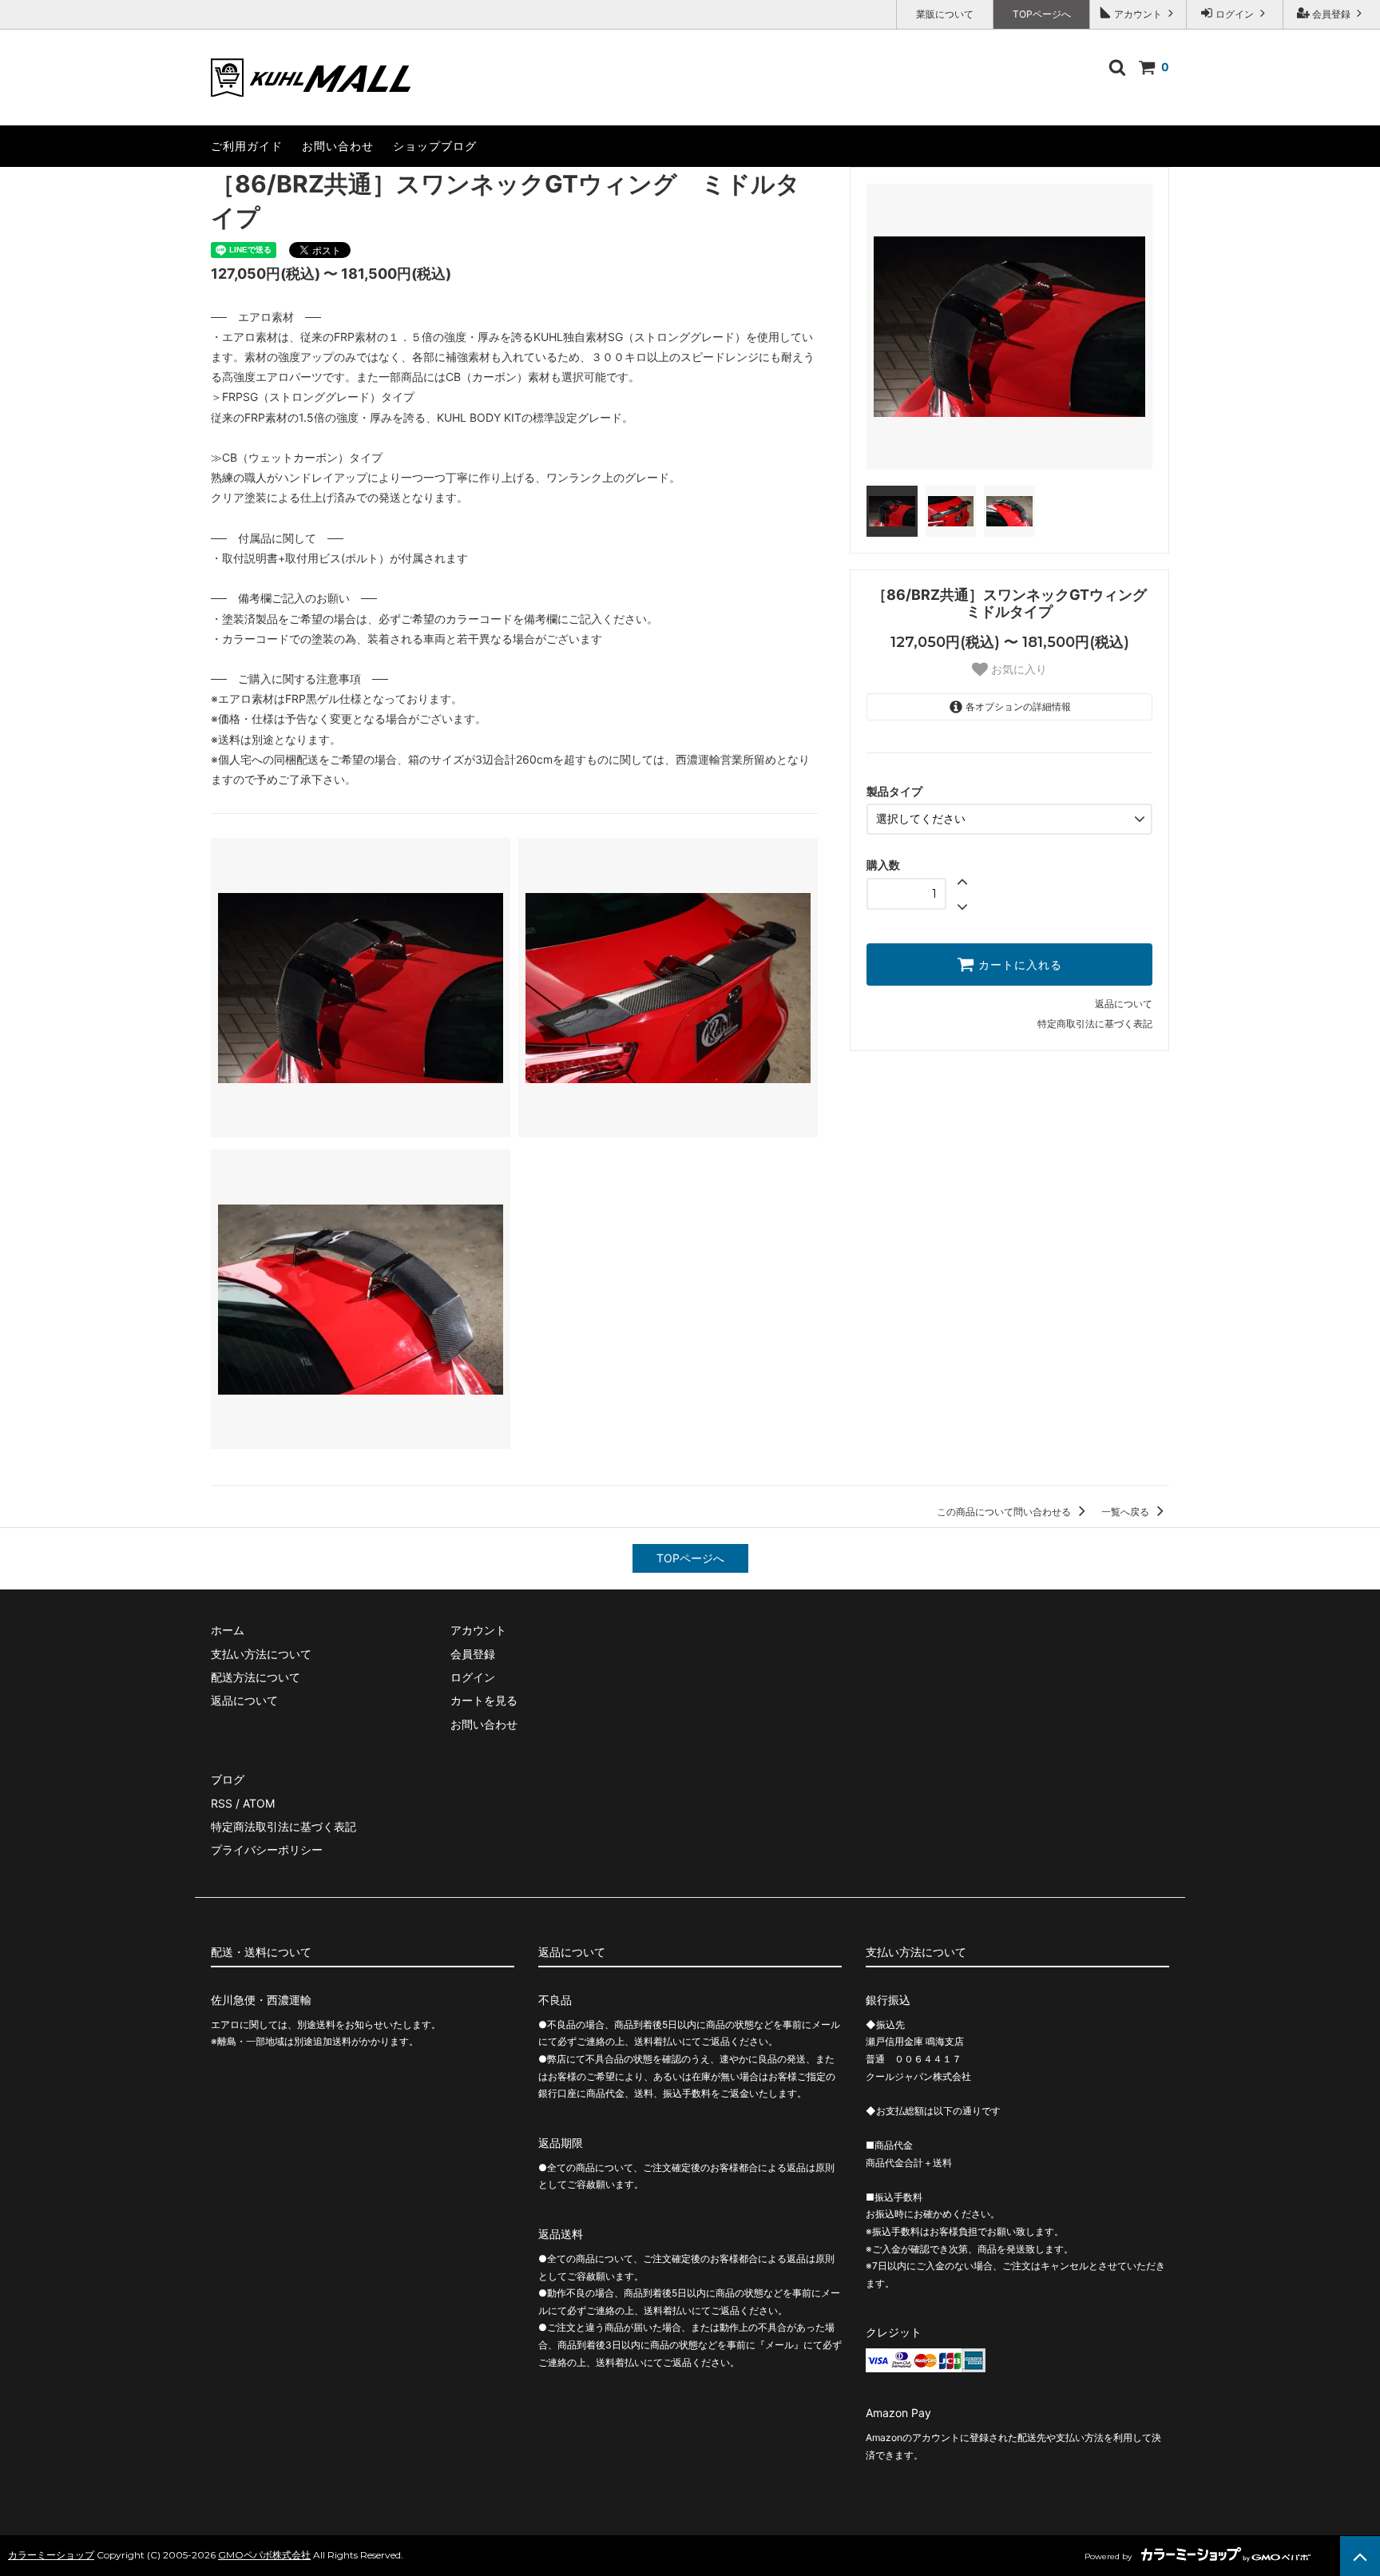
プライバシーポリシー (267, 1850)
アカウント (1138, 14)
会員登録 (1331, 14)
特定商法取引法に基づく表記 (284, 1826)
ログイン (1235, 14)
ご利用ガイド (247, 146)
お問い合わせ (338, 146)
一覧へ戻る (1126, 1512)
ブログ (228, 1779)
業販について (945, 14)
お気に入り (1017, 669)
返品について (1124, 1004)
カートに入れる (1018, 965)
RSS (222, 1803)
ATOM (259, 1803)
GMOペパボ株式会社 (264, 2555)
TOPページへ (1042, 14)
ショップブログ (435, 146)
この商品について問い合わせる (1005, 1512)
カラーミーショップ (51, 2555)
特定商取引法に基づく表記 (1095, 1024)
